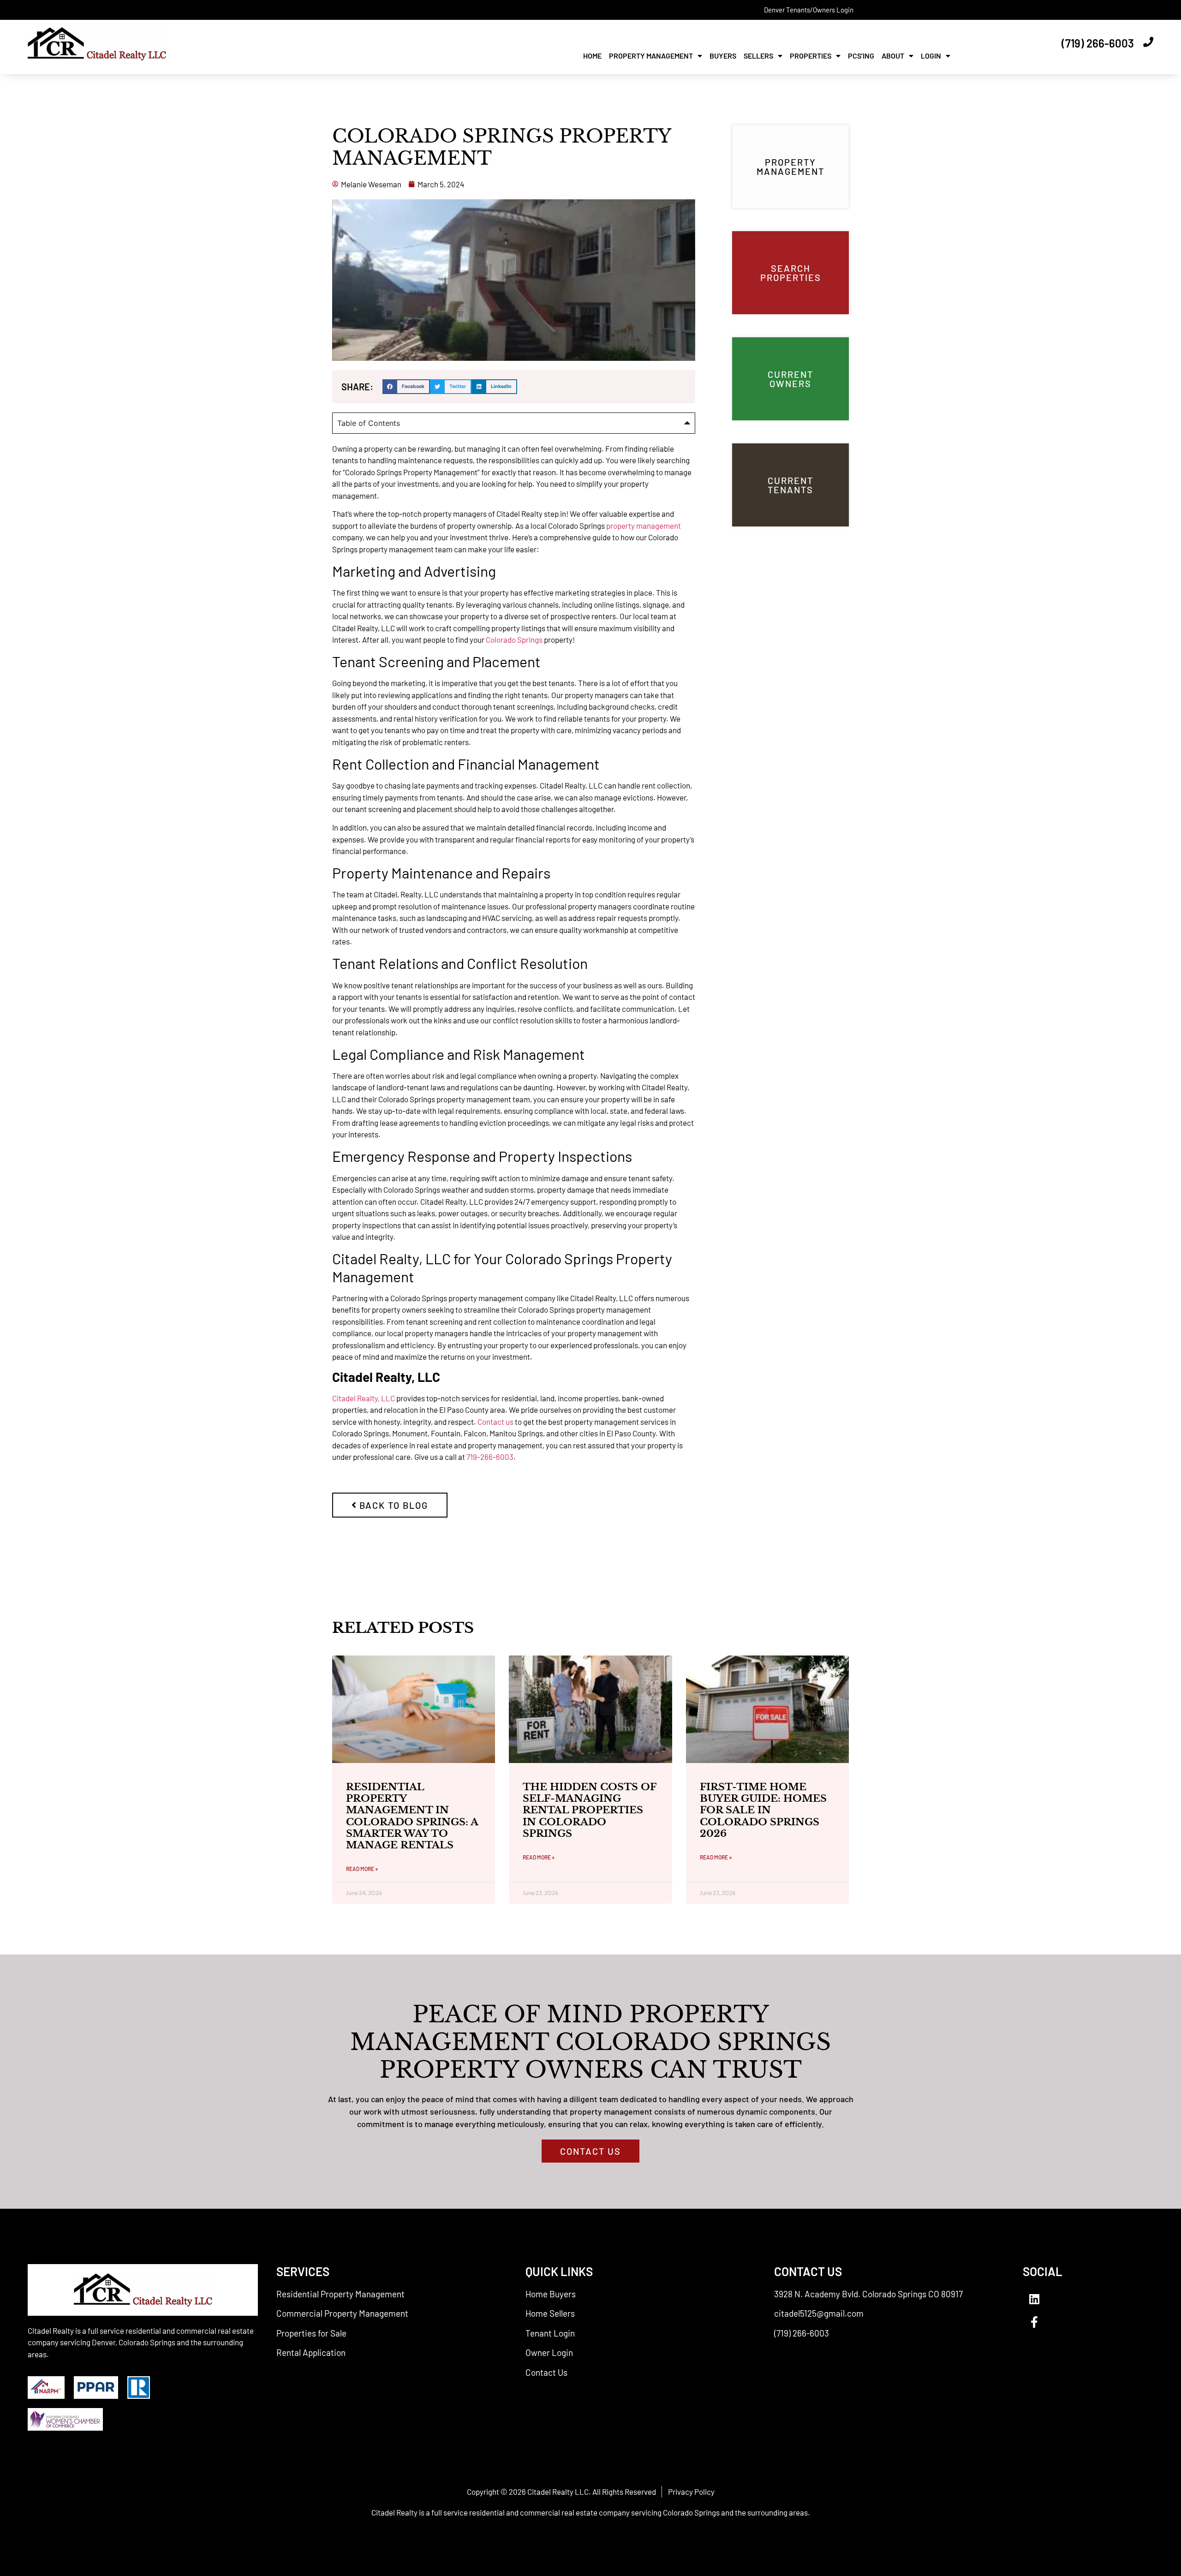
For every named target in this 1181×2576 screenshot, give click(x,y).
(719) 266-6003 (1098, 43)
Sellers (758, 56)
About (893, 56)
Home (592, 56)
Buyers (723, 56)
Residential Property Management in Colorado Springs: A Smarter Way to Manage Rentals (412, 1816)
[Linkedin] (1034, 2299)
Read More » (362, 1869)
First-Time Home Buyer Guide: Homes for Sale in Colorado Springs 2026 (763, 1810)
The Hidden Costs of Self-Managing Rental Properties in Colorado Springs (589, 1810)
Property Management (651, 56)
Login (931, 56)
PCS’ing (861, 56)
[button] (406, 387)
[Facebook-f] (1034, 2322)
